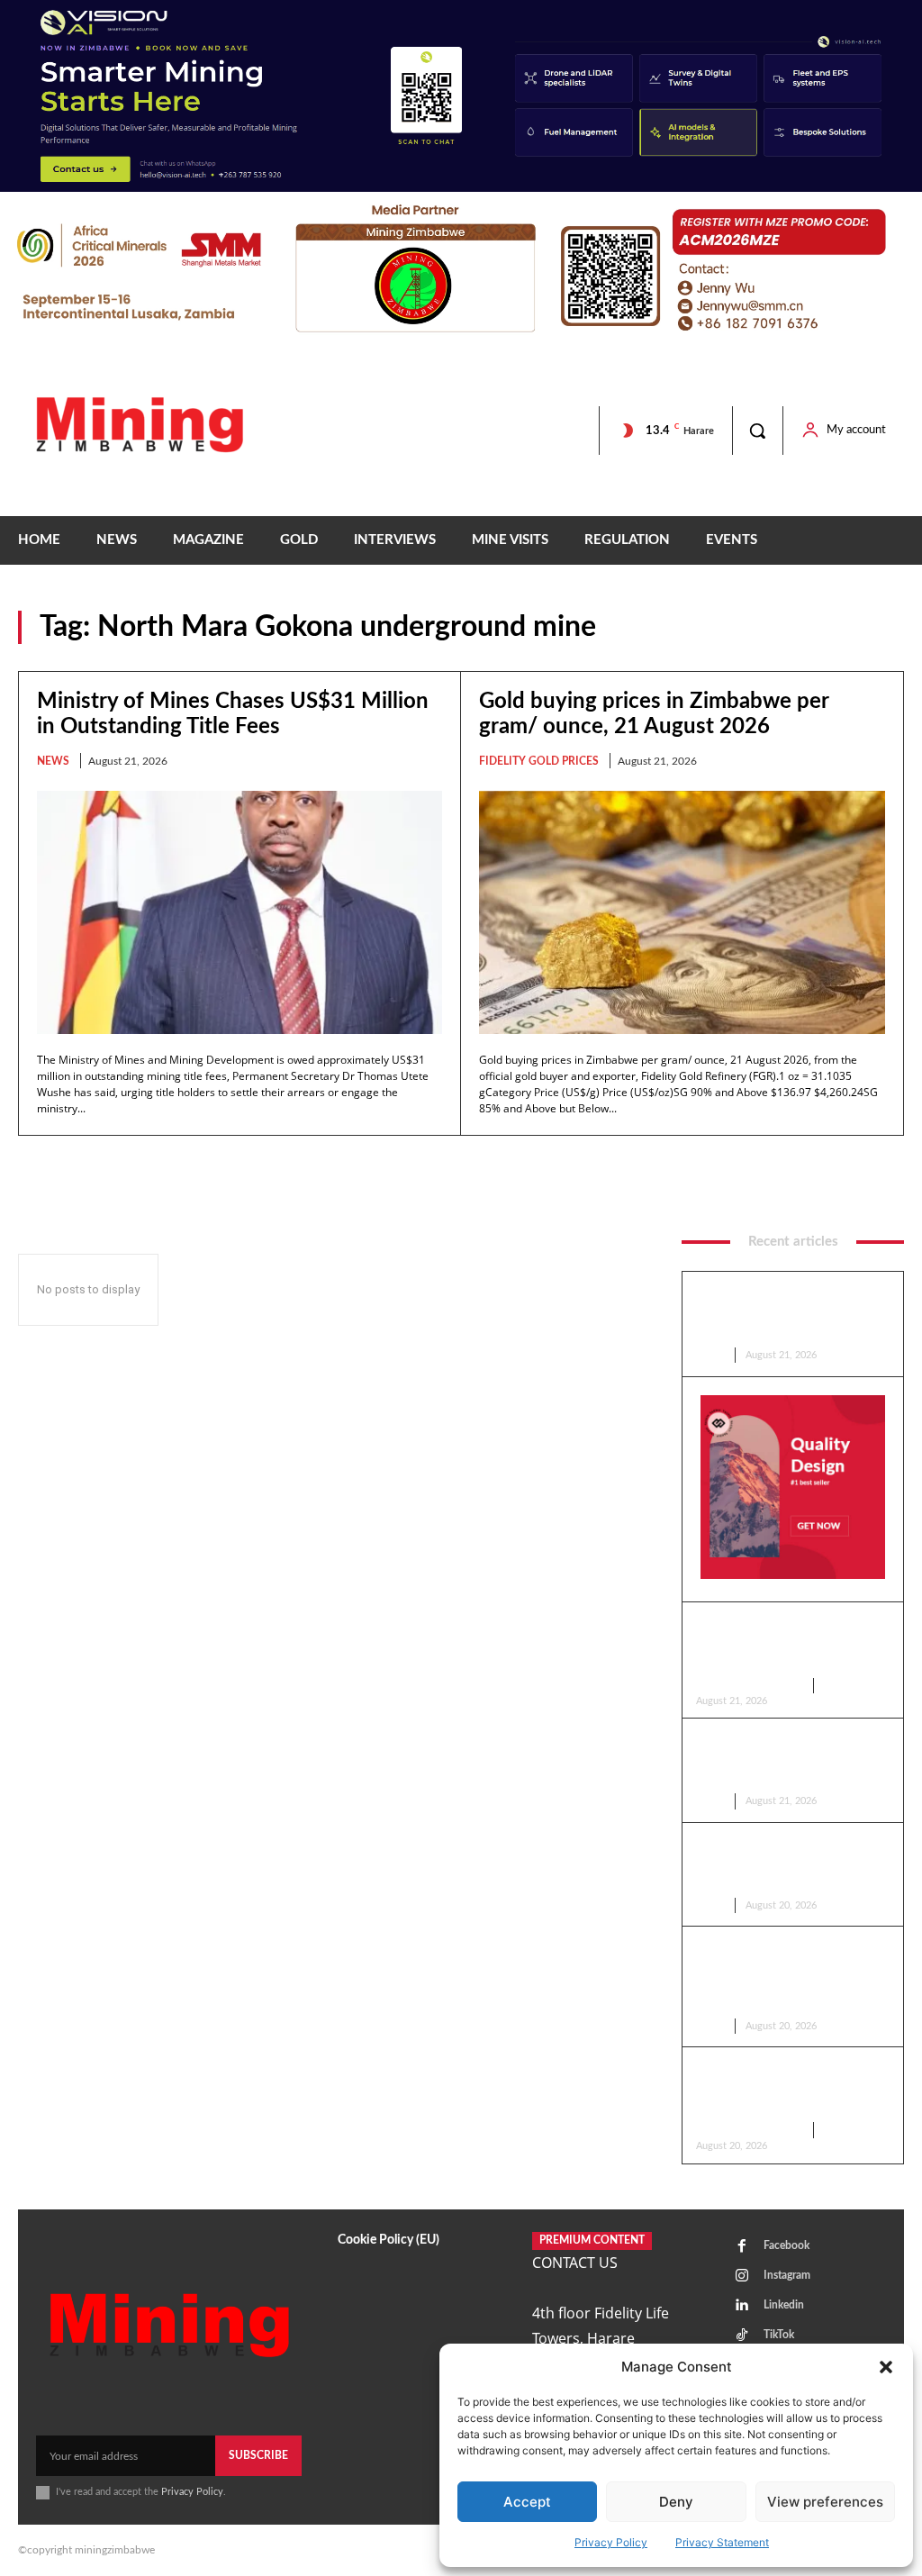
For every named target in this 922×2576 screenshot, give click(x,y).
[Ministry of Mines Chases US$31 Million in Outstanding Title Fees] (240, 912)
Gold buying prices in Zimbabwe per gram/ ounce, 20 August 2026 (783, 2088)
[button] (886, 2367)
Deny (676, 2502)
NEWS (53, 761)
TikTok (779, 2335)
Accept (527, 2502)
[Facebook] (742, 2246)
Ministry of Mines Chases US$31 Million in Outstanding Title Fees (786, 1313)
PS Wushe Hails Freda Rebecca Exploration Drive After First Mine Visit (790, 1864)
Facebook (786, 2245)
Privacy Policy (611, 2542)
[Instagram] (742, 2276)
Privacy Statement (722, 2542)
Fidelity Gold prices (539, 761)
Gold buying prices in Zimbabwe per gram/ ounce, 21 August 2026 (783, 1643)
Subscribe (258, 2455)
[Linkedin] (742, 2306)
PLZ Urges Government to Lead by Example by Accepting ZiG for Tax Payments (790, 1760)
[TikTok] (742, 2336)
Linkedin (784, 2305)
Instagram (787, 2275)
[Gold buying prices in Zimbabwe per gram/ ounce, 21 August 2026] (682, 913)
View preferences (825, 2502)
